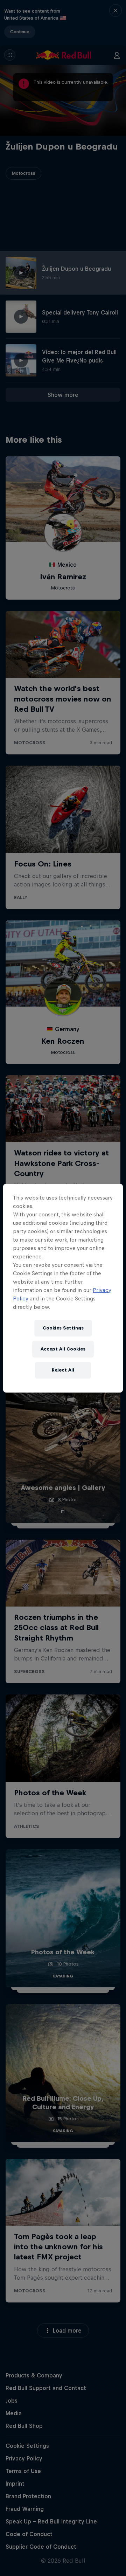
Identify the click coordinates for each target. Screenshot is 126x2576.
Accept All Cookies (63, 1349)
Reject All (63, 1370)
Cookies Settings (63, 1328)
